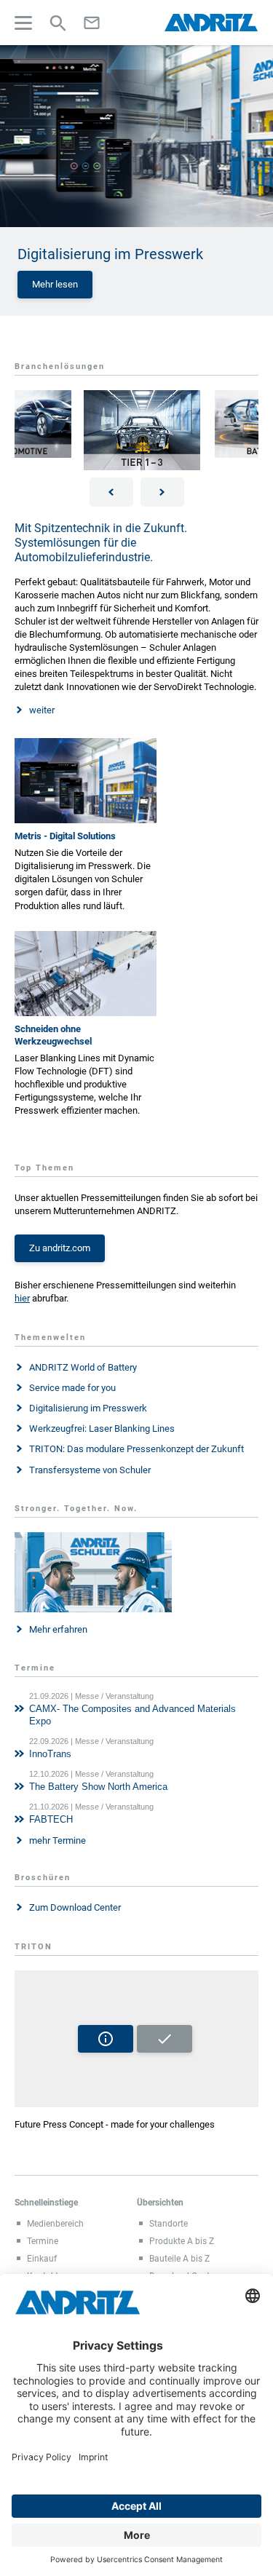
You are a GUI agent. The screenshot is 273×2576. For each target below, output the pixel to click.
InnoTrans (50, 1754)
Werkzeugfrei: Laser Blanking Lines (102, 1428)
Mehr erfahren (58, 1629)
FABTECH (51, 1819)
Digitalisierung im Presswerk (88, 1408)
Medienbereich (55, 2224)
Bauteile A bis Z (179, 2259)
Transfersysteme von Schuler (90, 1470)
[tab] (136, 1710)
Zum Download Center (75, 1907)
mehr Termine (58, 1840)
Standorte (169, 2224)
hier (22, 1298)
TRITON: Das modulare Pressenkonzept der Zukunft (136, 1449)
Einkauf (42, 2259)
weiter (42, 710)
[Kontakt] (92, 23)
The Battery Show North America (98, 1787)
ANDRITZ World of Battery (83, 1367)
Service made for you (72, 1388)
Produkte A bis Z (182, 2241)
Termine (43, 2241)
